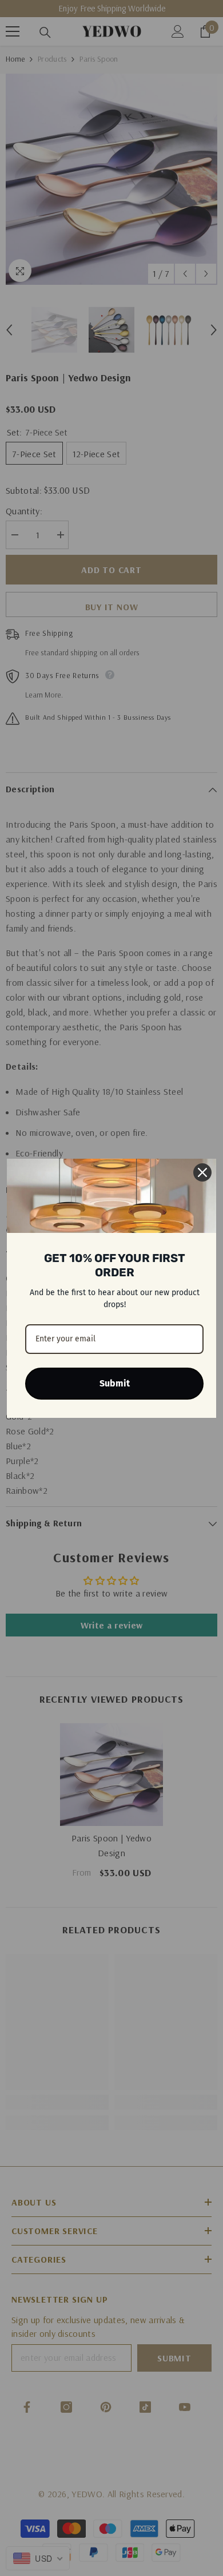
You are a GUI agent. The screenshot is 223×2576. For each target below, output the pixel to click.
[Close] (202, 1172)
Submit (115, 1383)
